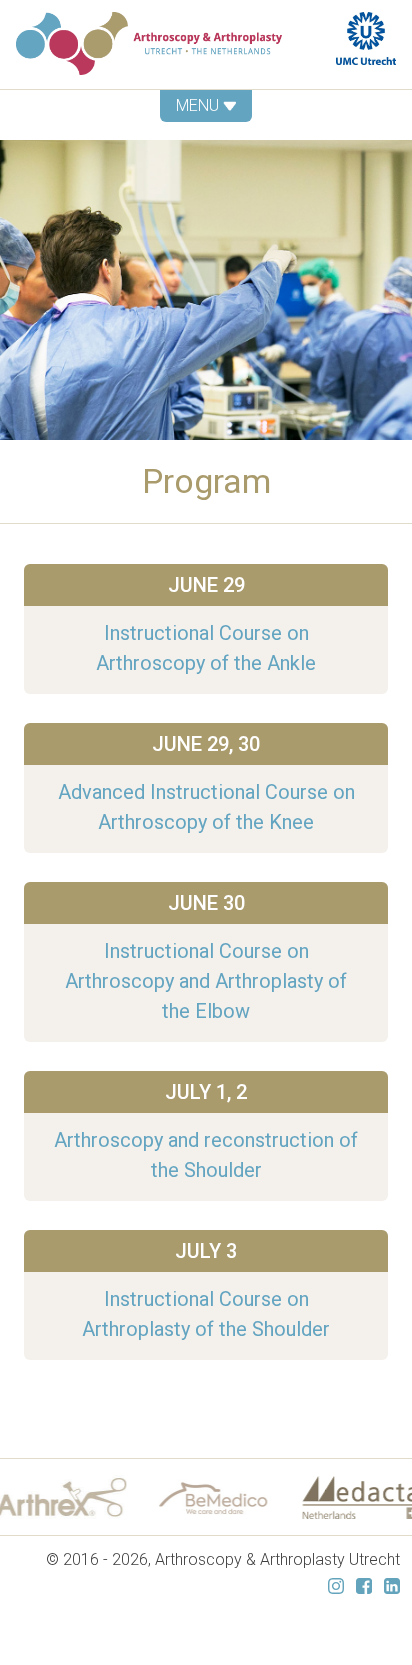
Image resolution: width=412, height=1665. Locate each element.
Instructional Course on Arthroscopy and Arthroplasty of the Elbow (206, 981)
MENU (199, 105)
